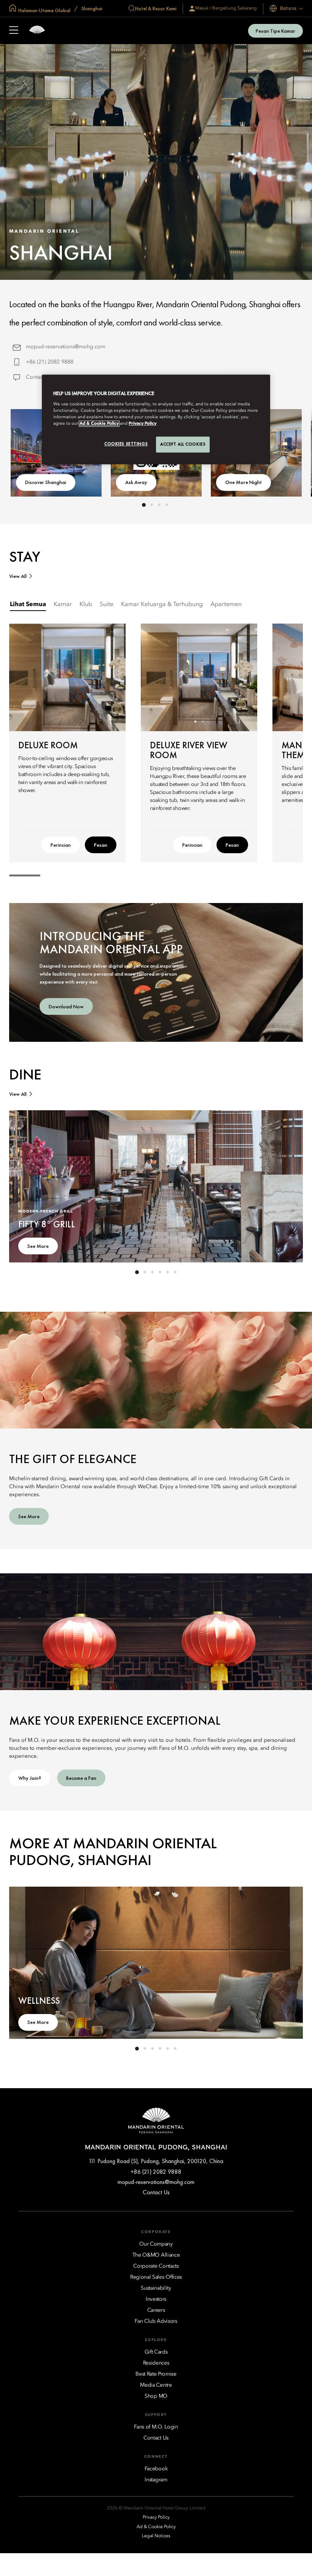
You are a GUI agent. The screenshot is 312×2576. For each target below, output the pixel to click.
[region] (156, 420)
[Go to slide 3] (159, 505)
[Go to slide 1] (144, 505)
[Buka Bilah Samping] (14, 31)
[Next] (242, 677)
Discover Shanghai (46, 482)
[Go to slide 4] (167, 505)
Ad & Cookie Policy (99, 424)
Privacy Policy (142, 424)
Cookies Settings (126, 444)
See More (38, 1246)
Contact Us (39, 377)
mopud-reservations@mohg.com (66, 347)
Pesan (101, 845)
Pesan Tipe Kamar (275, 31)
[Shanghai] (37, 31)
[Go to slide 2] (151, 505)
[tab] (28, 605)
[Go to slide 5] (167, 1272)
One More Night (244, 482)
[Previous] (156, 677)
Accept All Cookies (183, 444)
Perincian (61, 845)
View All (18, 576)
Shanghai (91, 8)
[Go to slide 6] (175, 1272)
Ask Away (136, 482)
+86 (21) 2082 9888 (50, 362)
